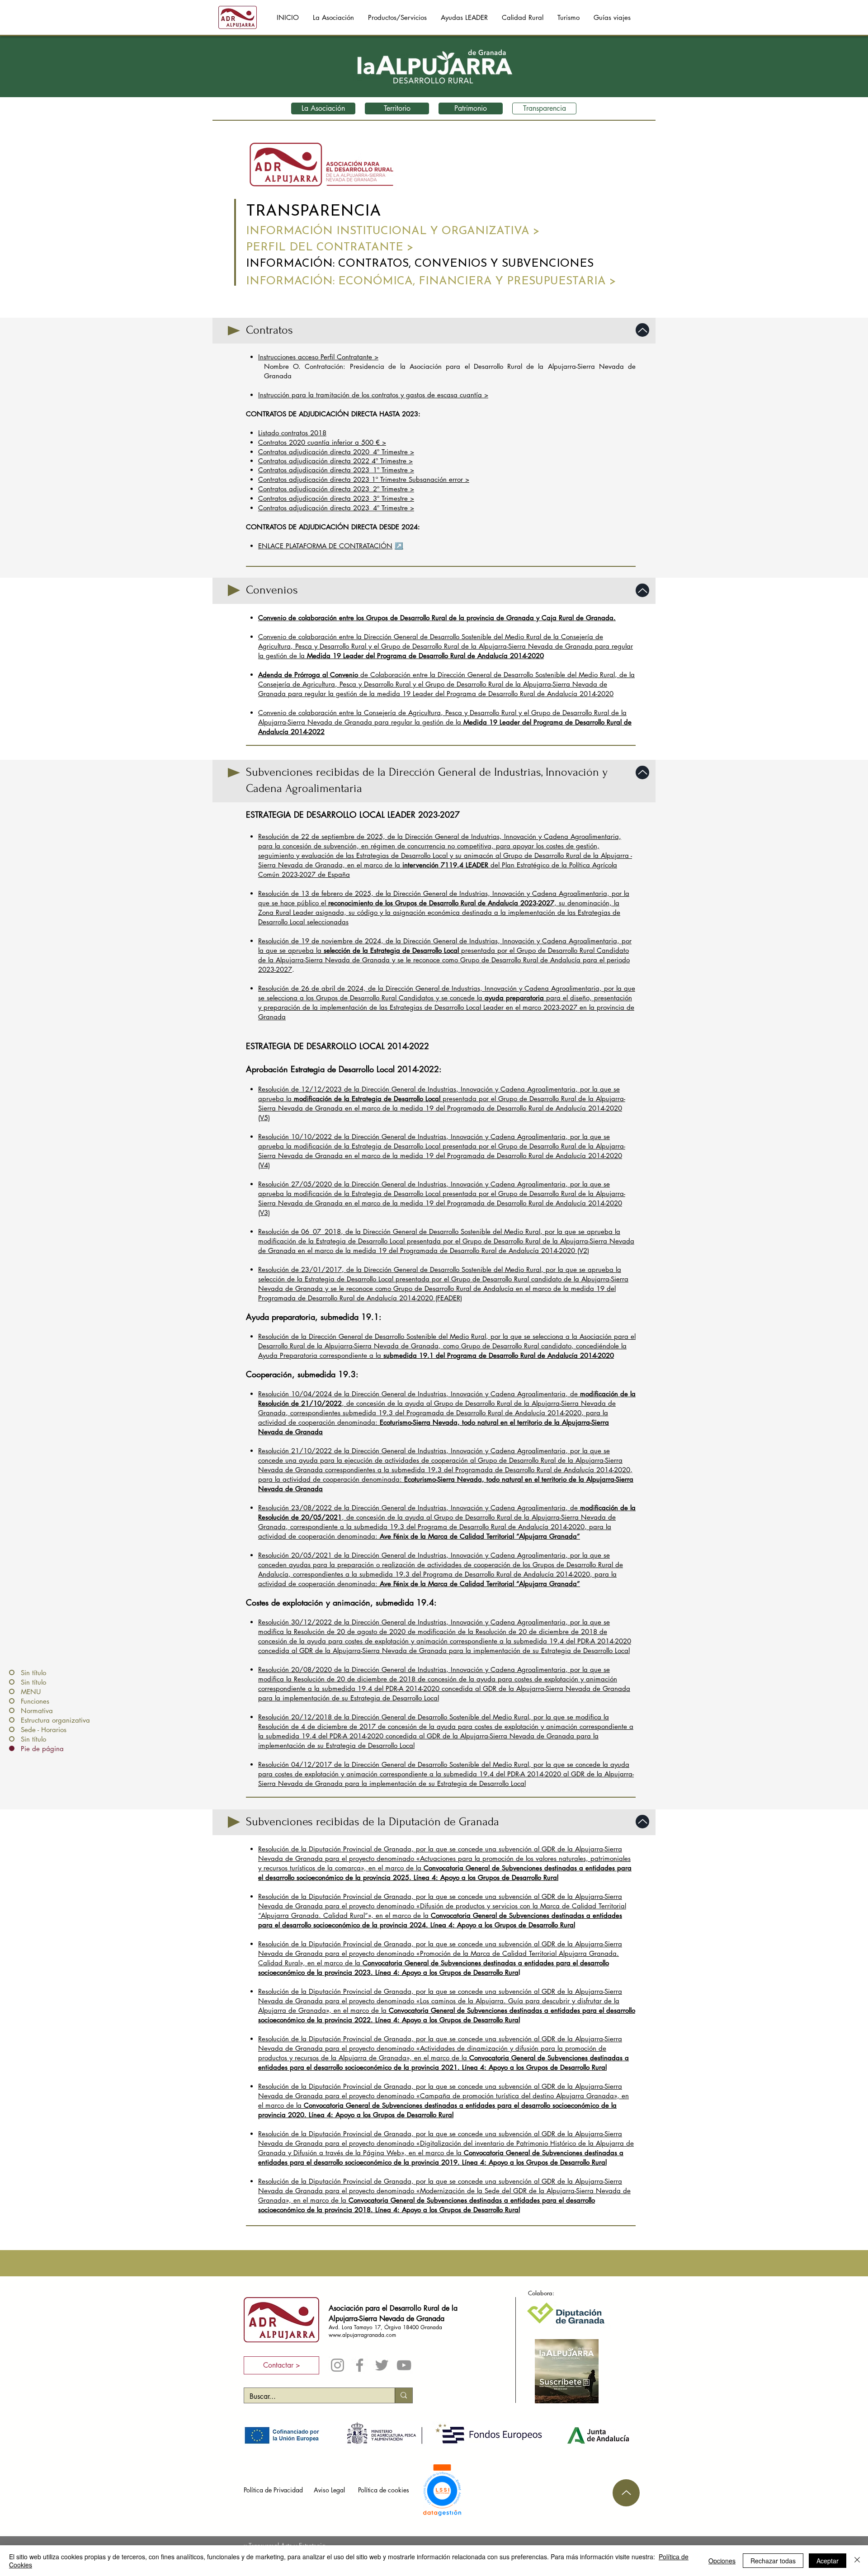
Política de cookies (384, 2490)
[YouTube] (404, 2365)
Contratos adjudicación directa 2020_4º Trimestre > (336, 452)
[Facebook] (360, 2365)
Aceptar (828, 2561)
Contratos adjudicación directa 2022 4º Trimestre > (335, 461)
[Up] (642, 330)
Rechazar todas (773, 2561)
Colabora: (541, 2293)
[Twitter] (382, 2365)
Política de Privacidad (273, 2490)
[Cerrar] (857, 2561)
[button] (522, 18)
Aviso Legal (329, 2490)
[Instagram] (337, 2365)
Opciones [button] (722, 2561)
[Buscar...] (403, 2395)
